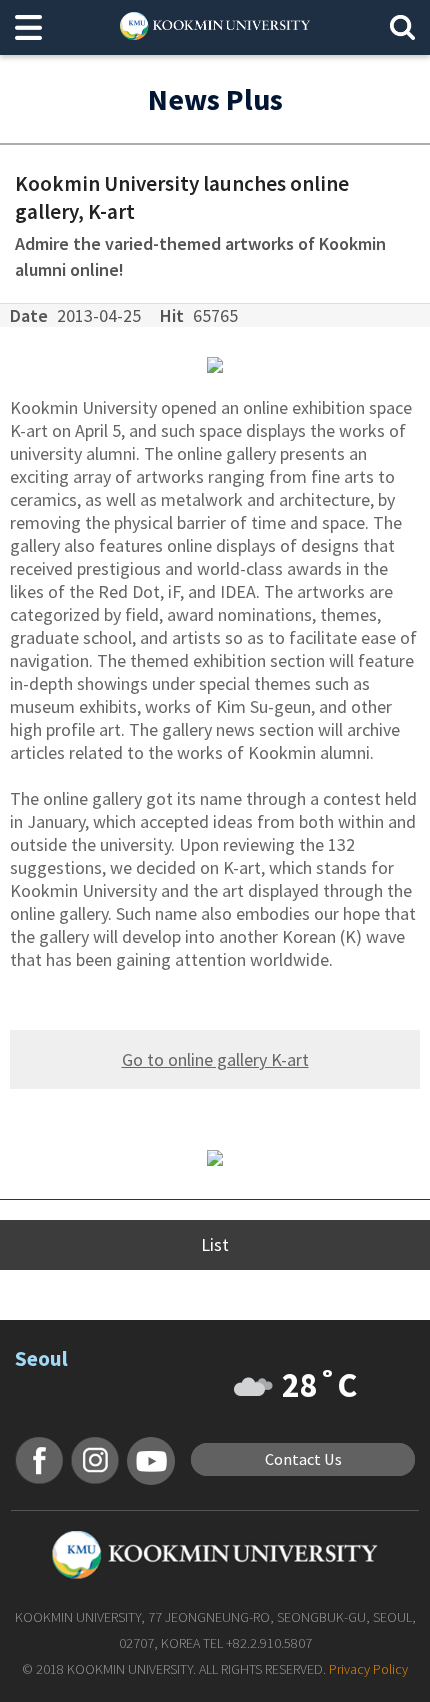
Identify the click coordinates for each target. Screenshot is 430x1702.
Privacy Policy (368, 1669)
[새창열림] (39, 1460)
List (215, 1244)
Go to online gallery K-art (215, 1059)
